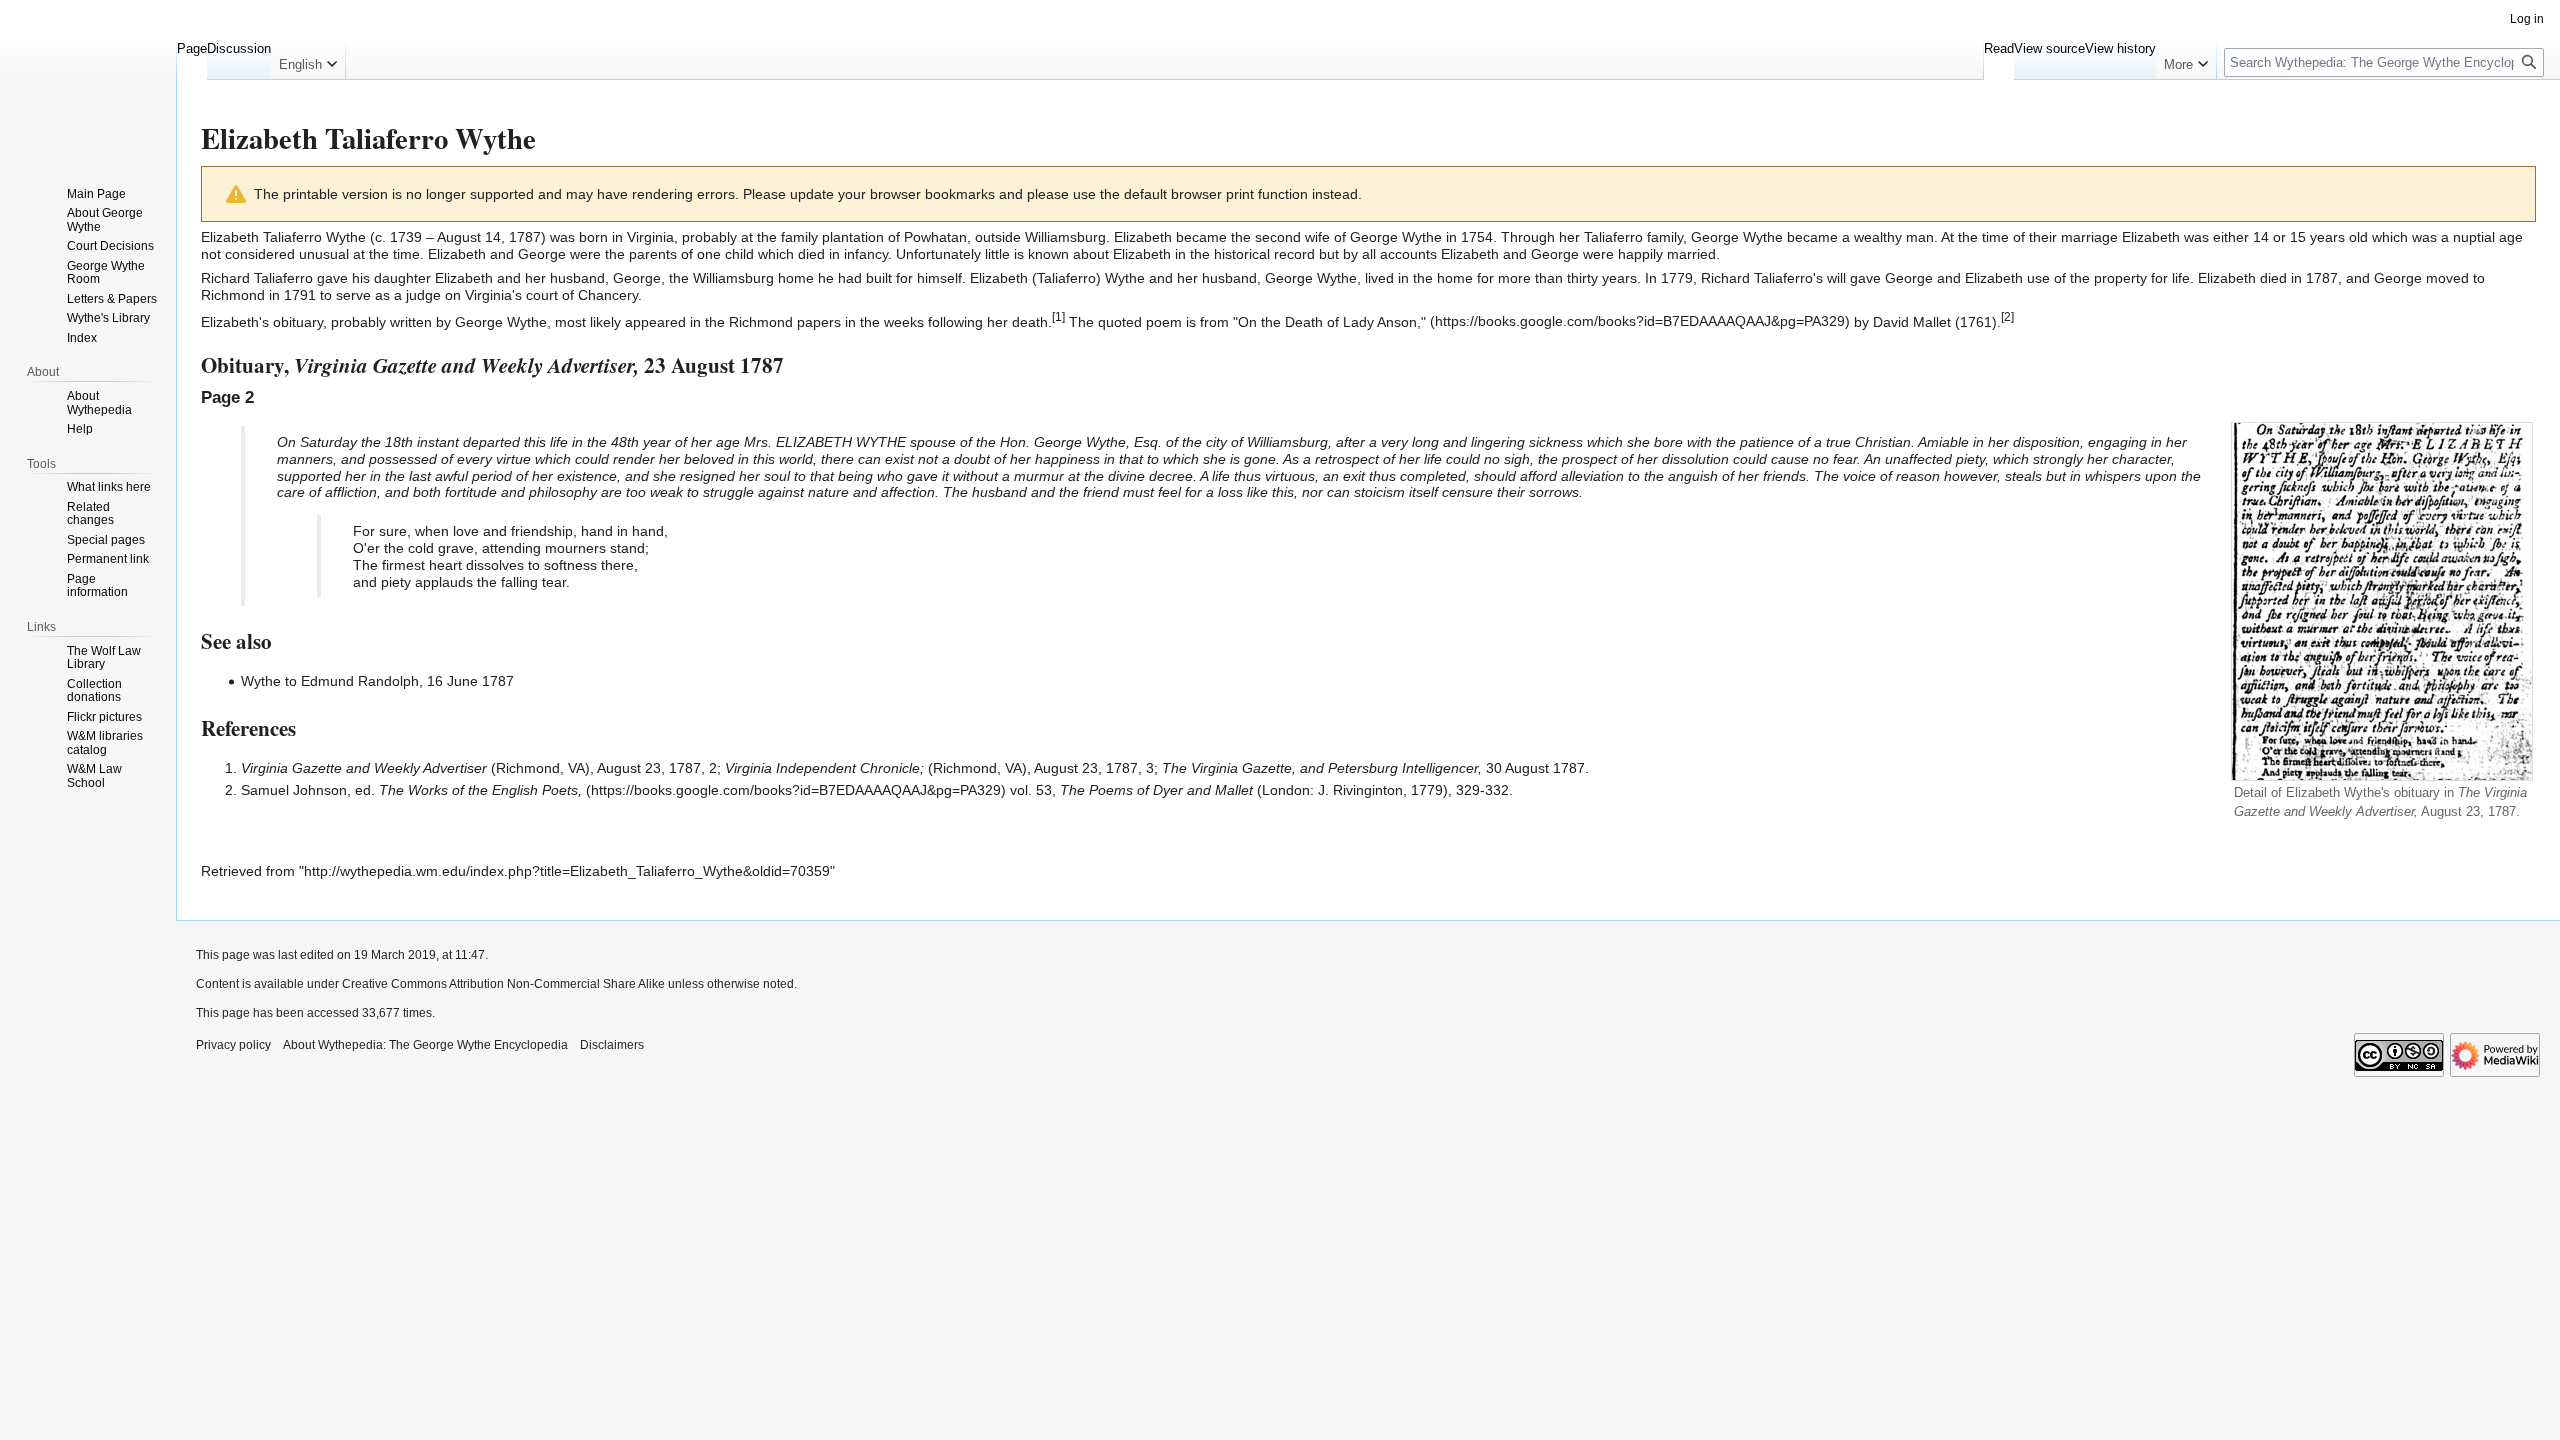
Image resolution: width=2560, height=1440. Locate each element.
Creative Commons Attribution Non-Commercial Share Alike (503, 984)
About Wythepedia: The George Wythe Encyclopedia (425, 1045)
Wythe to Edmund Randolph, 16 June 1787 (377, 681)
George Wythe (1396, 237)
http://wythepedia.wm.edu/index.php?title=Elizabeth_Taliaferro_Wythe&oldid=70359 (567, 871)
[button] (308, 60)
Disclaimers (612, 1045)
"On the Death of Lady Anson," (1329, 321)
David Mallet (1912, 321)
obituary (298, 321)
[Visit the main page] (88, 80)
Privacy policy (233, 1045)
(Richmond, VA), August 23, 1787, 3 (939, 768)
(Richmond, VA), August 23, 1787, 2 (479, 768)
